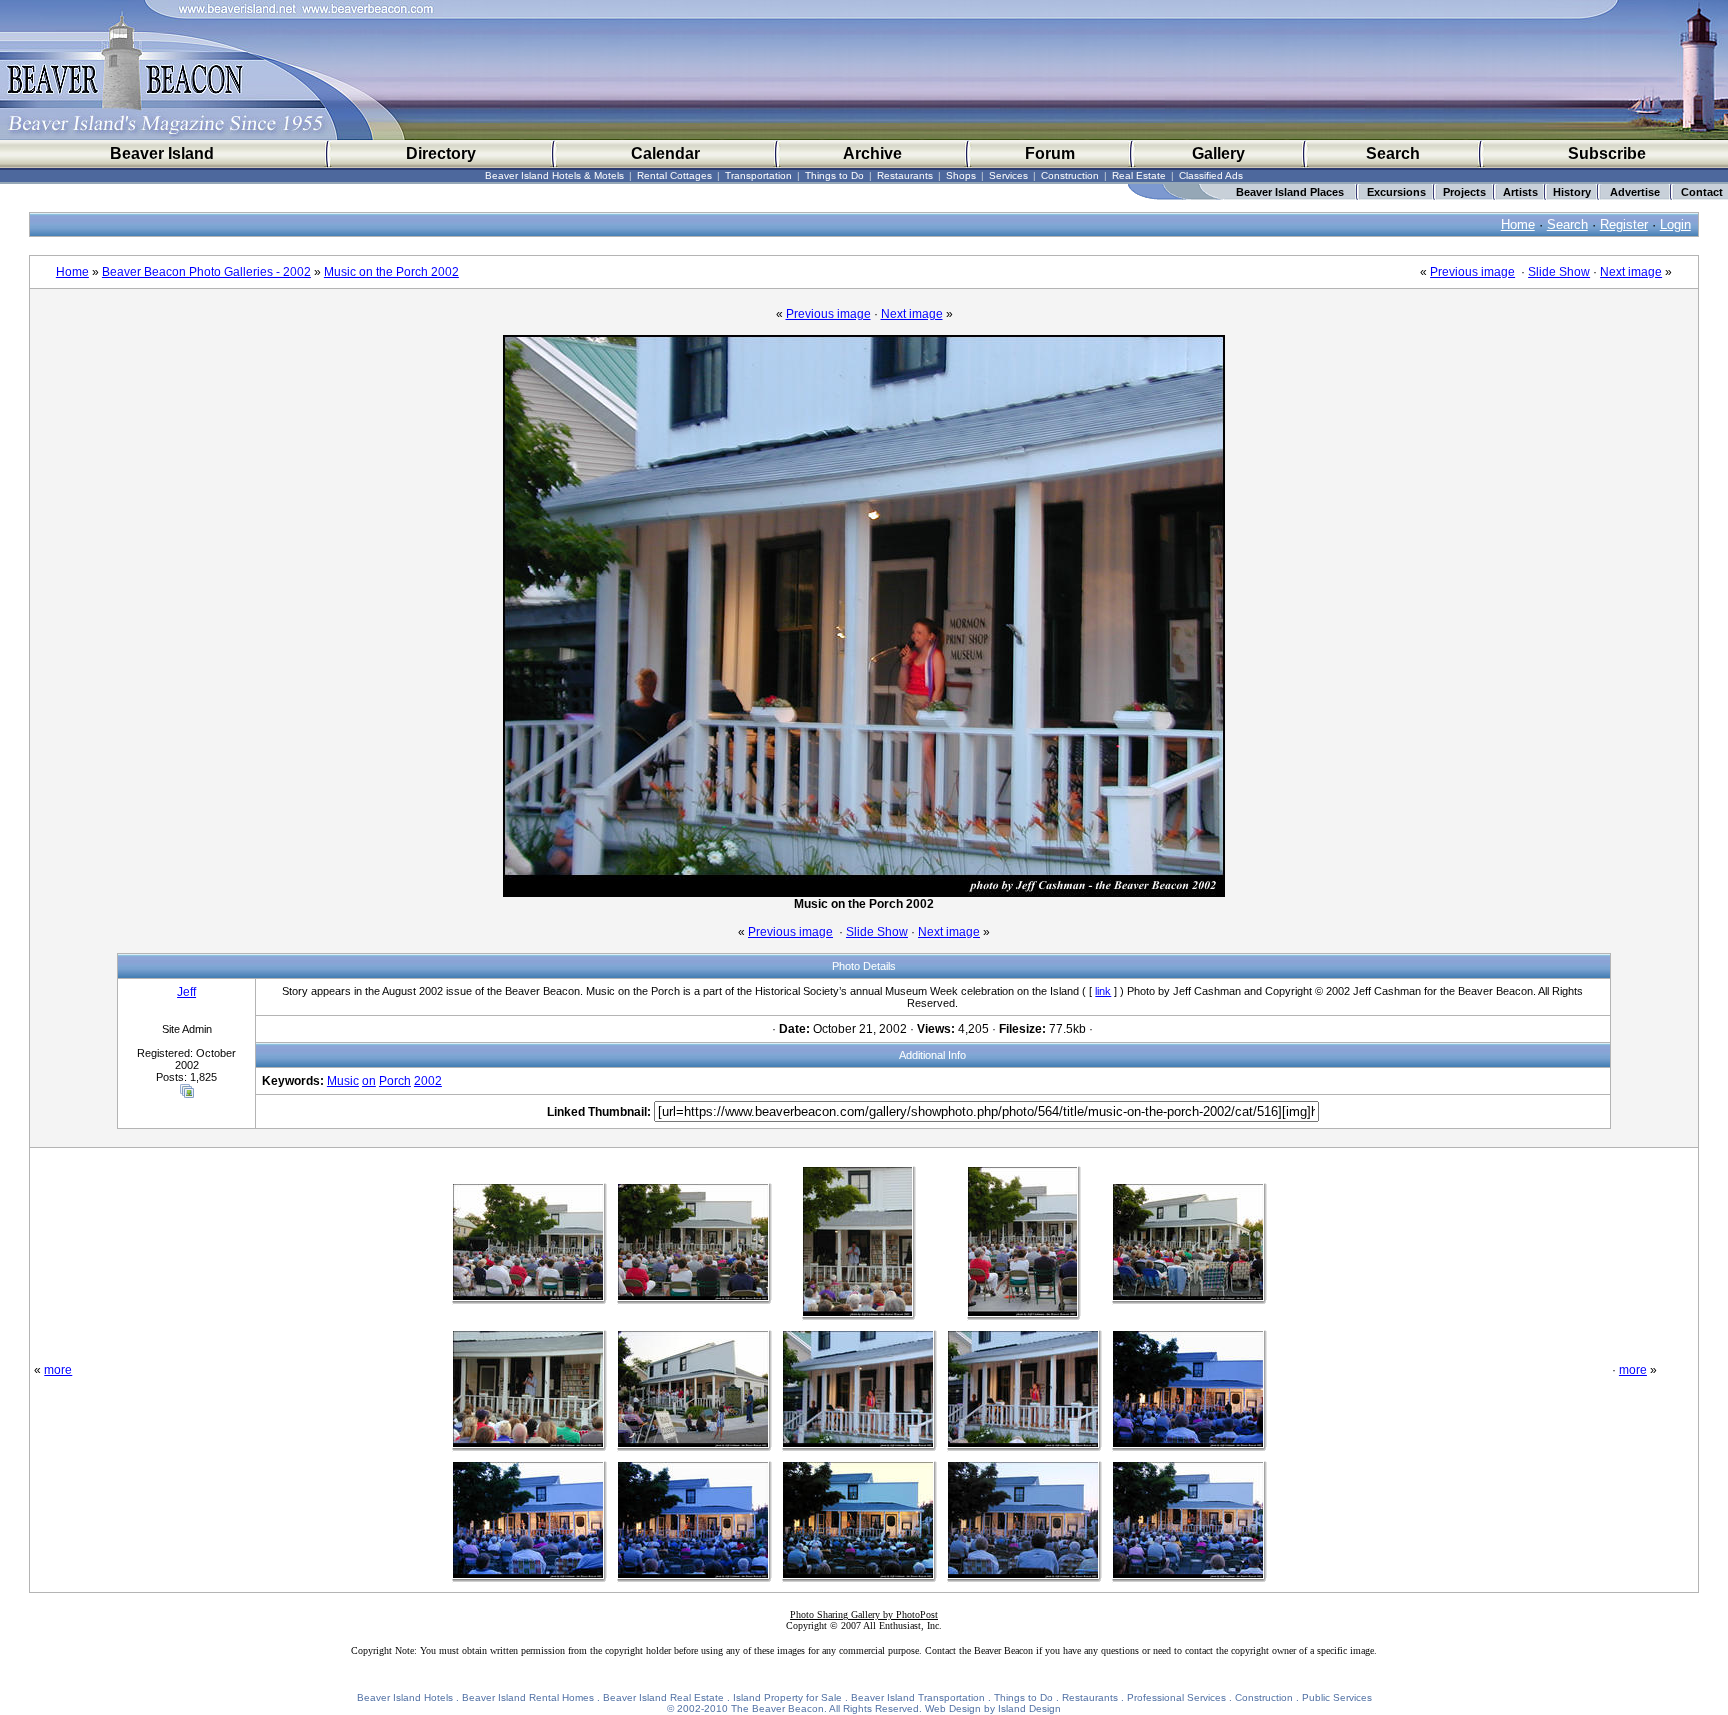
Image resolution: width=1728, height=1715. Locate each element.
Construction (1070, 175)
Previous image (1472, 272)
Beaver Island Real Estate (663, 1697)
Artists (1520, 192)
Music (343, 1081)
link (1103, 991)
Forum (1050, 153)
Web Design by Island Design (993, 1708)
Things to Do (834, 175)
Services (1008, 175)
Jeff (186, 992)
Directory (441, 153)
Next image (1631, 272)
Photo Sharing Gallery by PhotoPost (864, 1614)
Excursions (1396, 192)
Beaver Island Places (1290, 192)
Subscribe (1607, 153)
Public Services (1337, 1697)
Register (1624, 224)
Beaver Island (162, 153)
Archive (872, 153)
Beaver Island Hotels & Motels (554, 175)
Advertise (1635, 192)
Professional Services (1176, 1697)
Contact (1702, 192)
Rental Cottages (674, 175)
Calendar (665, 153)
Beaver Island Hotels (405, 1697)
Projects (1464, 192)
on (369, 1081)
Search (1393, 153)
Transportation (758, 175)
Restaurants (905, 175)
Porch (395, 1081)
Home (1518, 224)
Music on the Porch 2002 (391, 272)
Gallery (1218, 153)
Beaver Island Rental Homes (528, 1697)
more (58, 1370)
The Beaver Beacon (777, 1708)
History (1572, 192)
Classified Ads (1211, 175)
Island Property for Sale (787, 1697)
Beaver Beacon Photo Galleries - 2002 (206, 272)
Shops (961, 175)
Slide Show (1559, 272)
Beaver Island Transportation (918, 1697)
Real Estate (1139, 175)
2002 (428, 1081)
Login (1675, 224)
